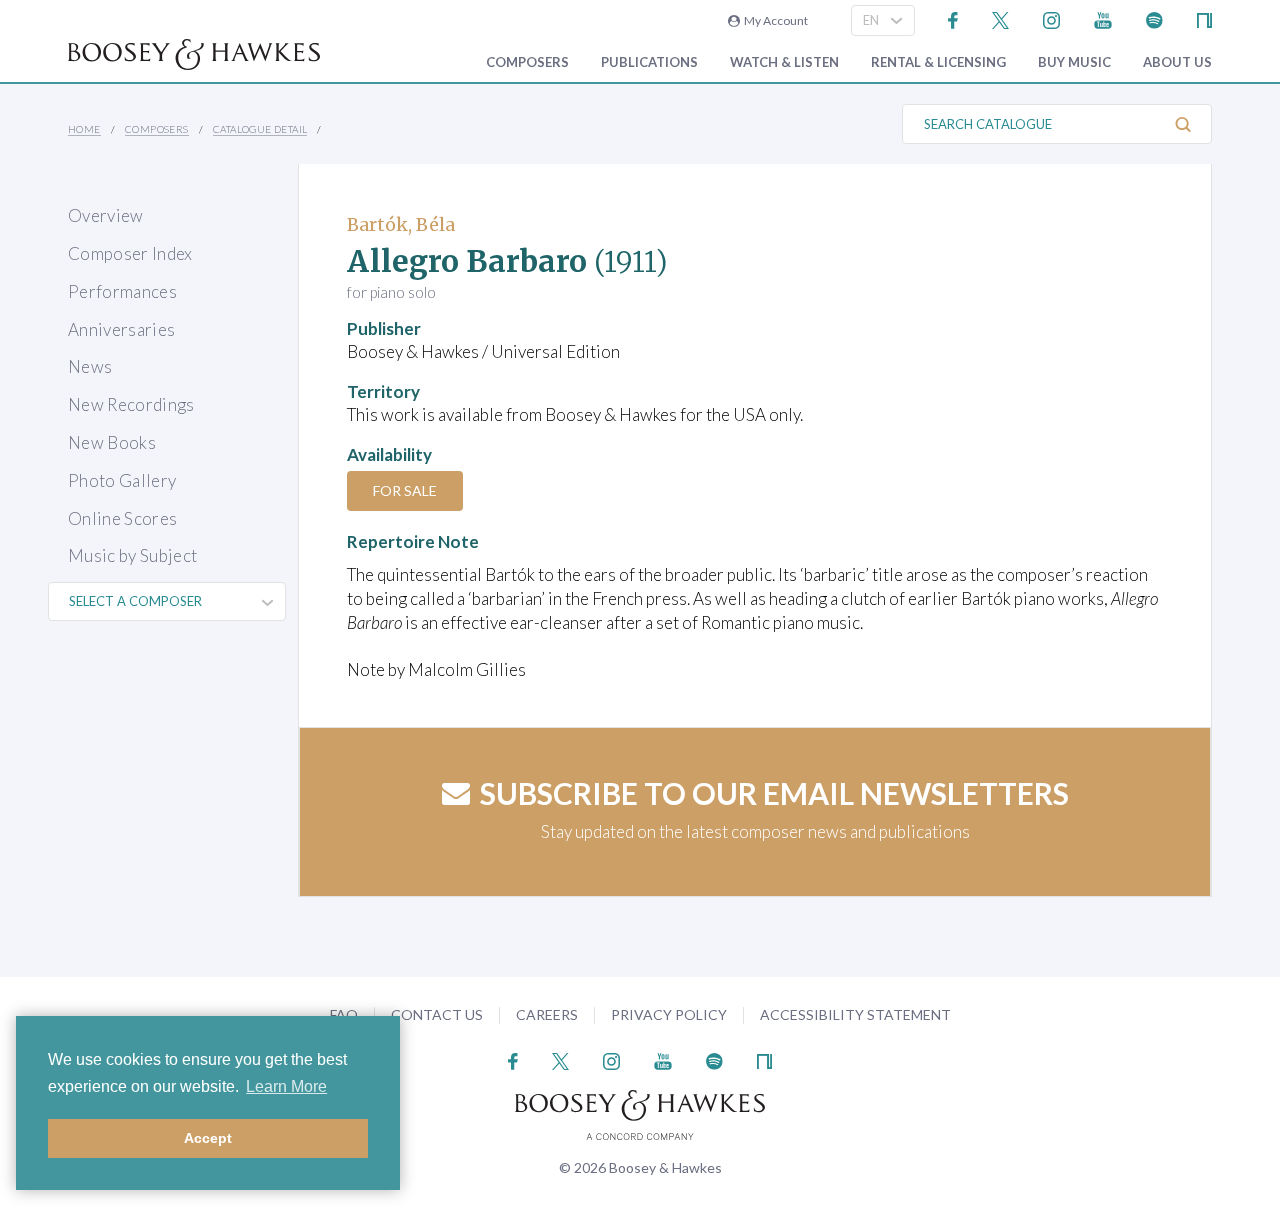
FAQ (344, 1014)
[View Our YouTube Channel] (1103, 18)
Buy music (1074, 62)
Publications (649, 62)
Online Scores (122, 518)
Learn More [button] (286, 1086)
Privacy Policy (669, 1014)
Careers (547, 1014)
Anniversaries (121, 329)
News (90, 366)
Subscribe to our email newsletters (774, 793)
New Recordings (131, 404)
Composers (527, 62)
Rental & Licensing (938, 62)
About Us (1177, 62)
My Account (774, 20)
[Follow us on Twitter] (1000, 18)
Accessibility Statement (855, 1014)
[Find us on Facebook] (953, 18)
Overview (106, 215)
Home (84, 129)
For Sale (405, 490)
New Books (112, 442)
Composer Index (130, 253)
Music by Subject (132, 555)
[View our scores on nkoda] (1204, 18)
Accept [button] (208, 1138)
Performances (122, 291)
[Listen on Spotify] (1154, 18)
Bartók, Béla (401, 224)
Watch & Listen (784, 62)
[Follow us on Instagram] (1051, 18)
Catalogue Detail (260, 129)
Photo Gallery (122, 480)
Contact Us (437, 1014)
